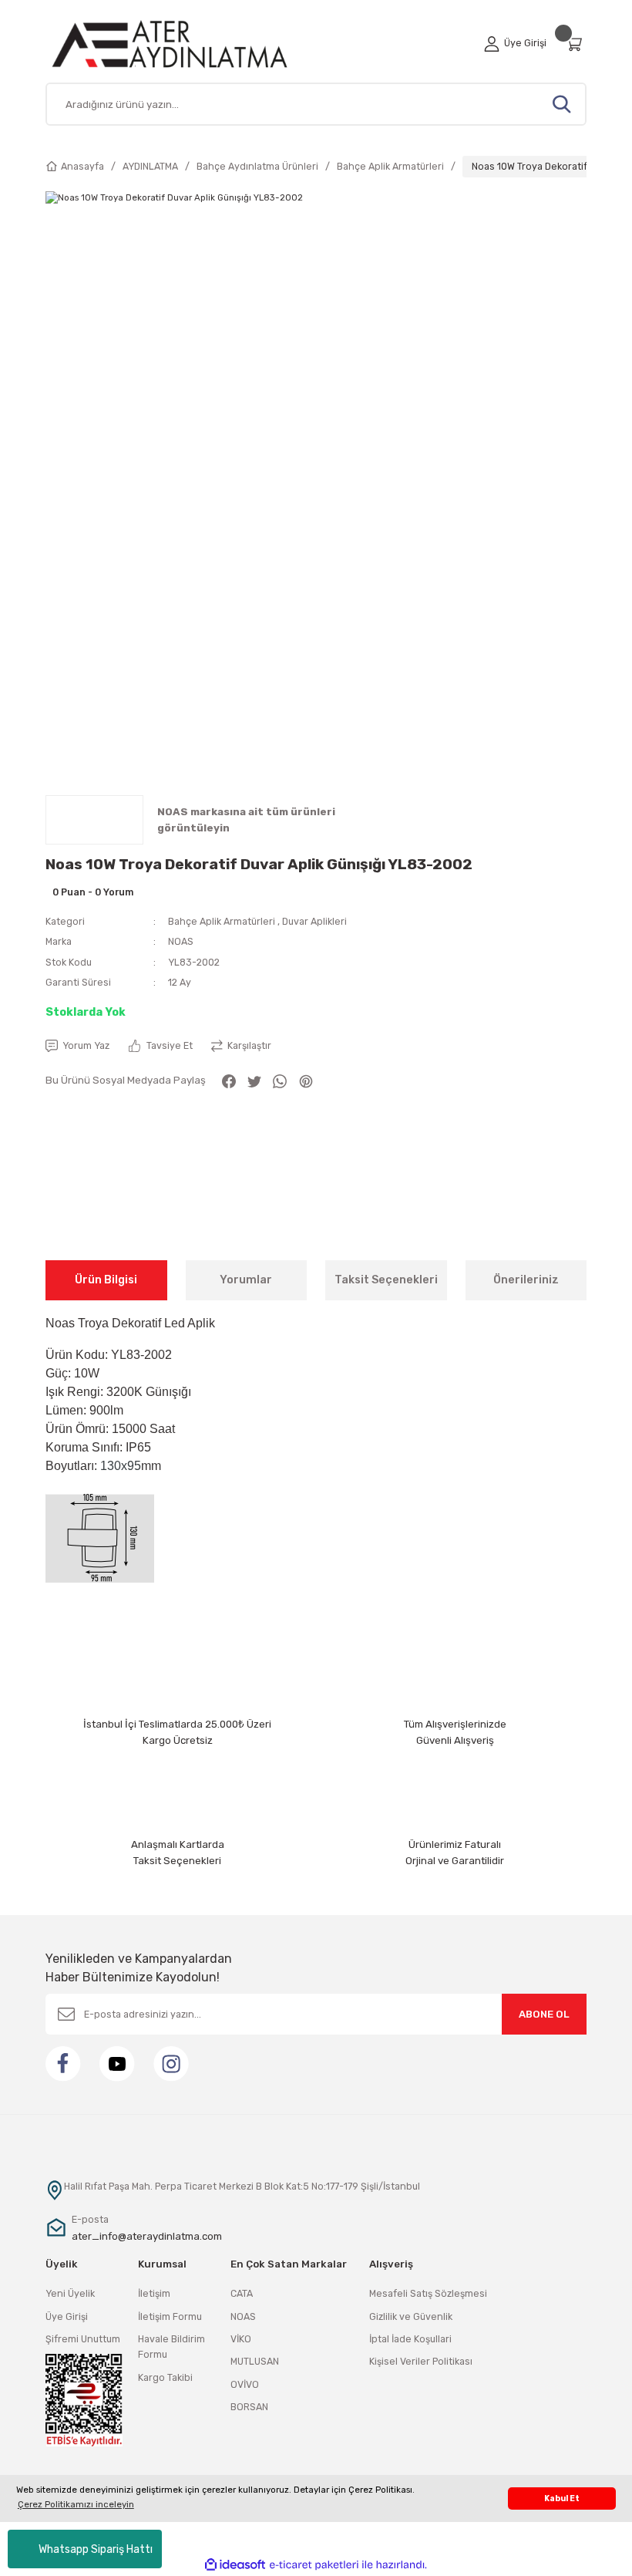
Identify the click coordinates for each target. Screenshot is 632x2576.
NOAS (181, 941)
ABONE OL (544, 2014)
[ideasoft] (235, 2565)
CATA (242, 2293)
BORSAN (249, 2407)
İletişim (154, 2293)
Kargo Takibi (165, 2377)
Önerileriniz (526, 1280)
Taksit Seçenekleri (386, 1280)
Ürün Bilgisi (106, 1280)
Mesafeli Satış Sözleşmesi (428, 2293)
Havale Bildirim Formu (171, 2347)
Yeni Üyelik (70, 2293)
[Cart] (576, 44)
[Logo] (188, 44)
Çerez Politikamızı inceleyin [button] (76, 2504)
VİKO (241, 2339)
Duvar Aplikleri (314, 921)
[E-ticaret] (314, 2565)
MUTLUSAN (255, 2361)
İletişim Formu (170, 2316)
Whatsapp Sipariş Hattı (96, 2549)
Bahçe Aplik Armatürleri (222, 921)
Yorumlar (246, 1280)
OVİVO (245, 2384)
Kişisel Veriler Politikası (421, 2361)
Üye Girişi (67, 2316)
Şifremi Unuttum (83, 2339)
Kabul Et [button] (562, 2498)
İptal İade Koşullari (410, 2339)
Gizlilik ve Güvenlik (411, 2316)
